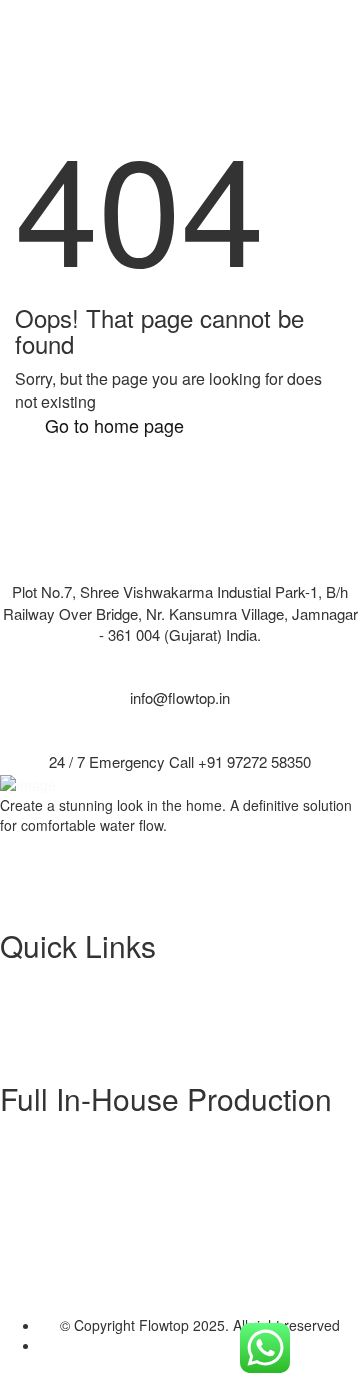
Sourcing (68, 1135)
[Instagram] (45, 872)
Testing (63, 1235)
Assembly (70, 1275)
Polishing (68, 1155)
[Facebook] (45, 850)
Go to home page (114, 425)
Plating (61, 1195)
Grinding (67, 1255)
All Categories (84, 1002)
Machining (72, 1215)
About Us (69, 982)
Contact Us (75, 1022)
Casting (64, 1175)
